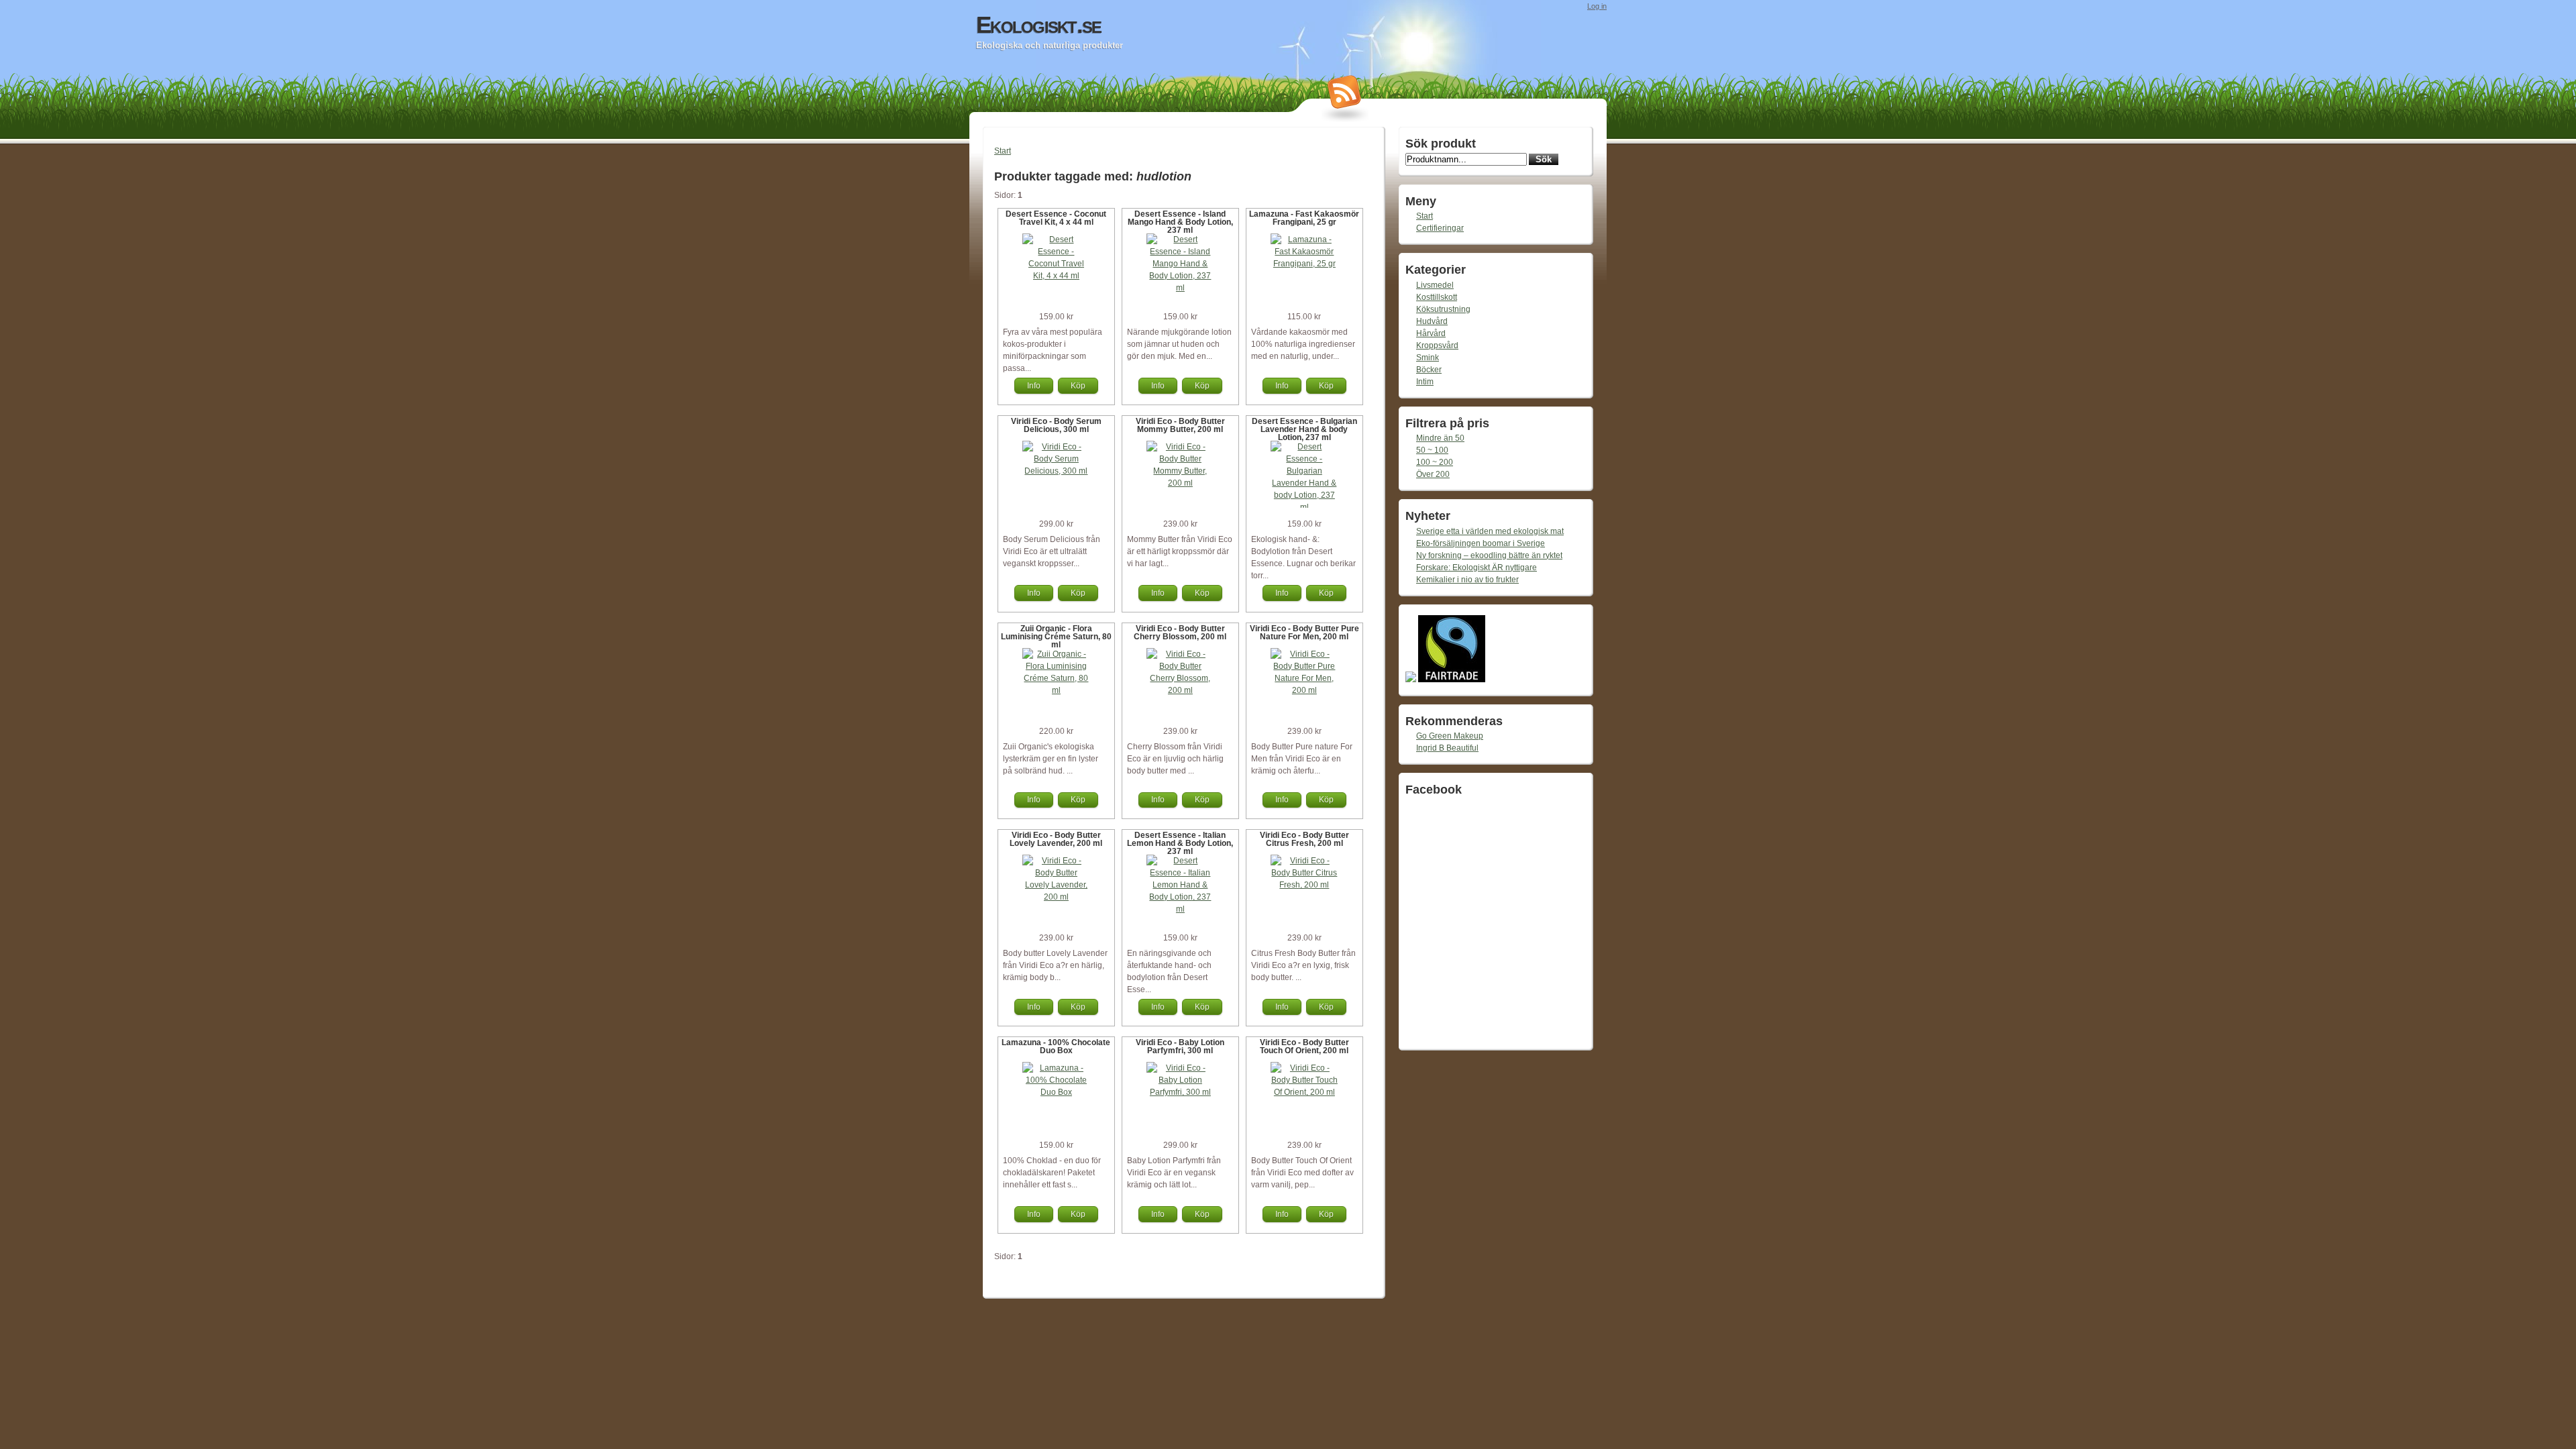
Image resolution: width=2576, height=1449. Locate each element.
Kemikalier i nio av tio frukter (1467, 580)
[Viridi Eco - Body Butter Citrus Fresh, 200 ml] (1304, 885)
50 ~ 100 (1432, 450)
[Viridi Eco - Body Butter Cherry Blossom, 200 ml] (1180, 690)
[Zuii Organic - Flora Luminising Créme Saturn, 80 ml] (1056, 690)
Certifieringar (1440, 228)
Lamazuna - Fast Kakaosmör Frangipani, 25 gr (1304, 218)
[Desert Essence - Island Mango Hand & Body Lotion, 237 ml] (1180, 288)
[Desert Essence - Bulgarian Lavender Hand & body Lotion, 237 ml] (1304, 507)
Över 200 (1433, 474)
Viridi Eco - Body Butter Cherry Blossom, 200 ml (1180, 633)
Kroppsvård (1437, 345)
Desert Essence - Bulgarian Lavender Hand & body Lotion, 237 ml (1304, 429)
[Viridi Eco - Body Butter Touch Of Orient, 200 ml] (1304, 1092)
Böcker (1429, 370)
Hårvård (1431, 333)
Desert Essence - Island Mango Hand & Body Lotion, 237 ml (1180, 222)
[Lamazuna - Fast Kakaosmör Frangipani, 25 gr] (1304, 264)
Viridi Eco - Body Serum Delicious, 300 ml (1056, 425)
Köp (1078, 386)
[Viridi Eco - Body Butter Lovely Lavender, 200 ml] (1056, 897)
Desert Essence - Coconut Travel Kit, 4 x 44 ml (1056, 218)
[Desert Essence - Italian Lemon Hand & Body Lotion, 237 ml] (1180, 909)
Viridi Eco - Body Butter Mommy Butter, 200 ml (1180, 425)
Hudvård (1432, 321)
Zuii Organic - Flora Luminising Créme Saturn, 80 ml (1056, 637)
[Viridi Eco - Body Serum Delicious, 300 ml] (1056, 471)
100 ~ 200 (1435, 462)
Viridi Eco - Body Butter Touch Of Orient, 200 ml (1304, 1046)
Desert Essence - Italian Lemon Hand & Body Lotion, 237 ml (1180, 843)
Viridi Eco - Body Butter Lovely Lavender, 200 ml (1056, 839)
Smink (1428, 358)
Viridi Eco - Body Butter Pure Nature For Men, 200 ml (1304, 633)
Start (1003, 151)
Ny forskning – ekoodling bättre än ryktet (1489, 555)
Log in (1597, 6)
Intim (1425, 382)
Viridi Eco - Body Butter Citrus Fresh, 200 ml (1304, 839)
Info (1034, 386)
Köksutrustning (1443, 309)
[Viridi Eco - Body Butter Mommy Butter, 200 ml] (1180, 483)
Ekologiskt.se (1038, 25)
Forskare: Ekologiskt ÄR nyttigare (1477, 568)
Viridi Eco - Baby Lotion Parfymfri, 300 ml (1180, 1046)
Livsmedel (1435, 285)
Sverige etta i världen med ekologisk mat (1490, 531)
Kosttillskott (1437, 297)
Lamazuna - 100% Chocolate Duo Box (1056, 1046)
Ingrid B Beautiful (1447, 748)
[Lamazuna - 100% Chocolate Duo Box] (1056, 1092)
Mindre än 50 (1440, 438)
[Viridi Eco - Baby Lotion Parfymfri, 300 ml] (1180, 1092)
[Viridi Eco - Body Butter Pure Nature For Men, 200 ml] (1304, 690)
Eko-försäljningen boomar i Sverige (1481, 543)
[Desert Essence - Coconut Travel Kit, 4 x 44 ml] (1056, 276)
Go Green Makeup (1450, 736)
